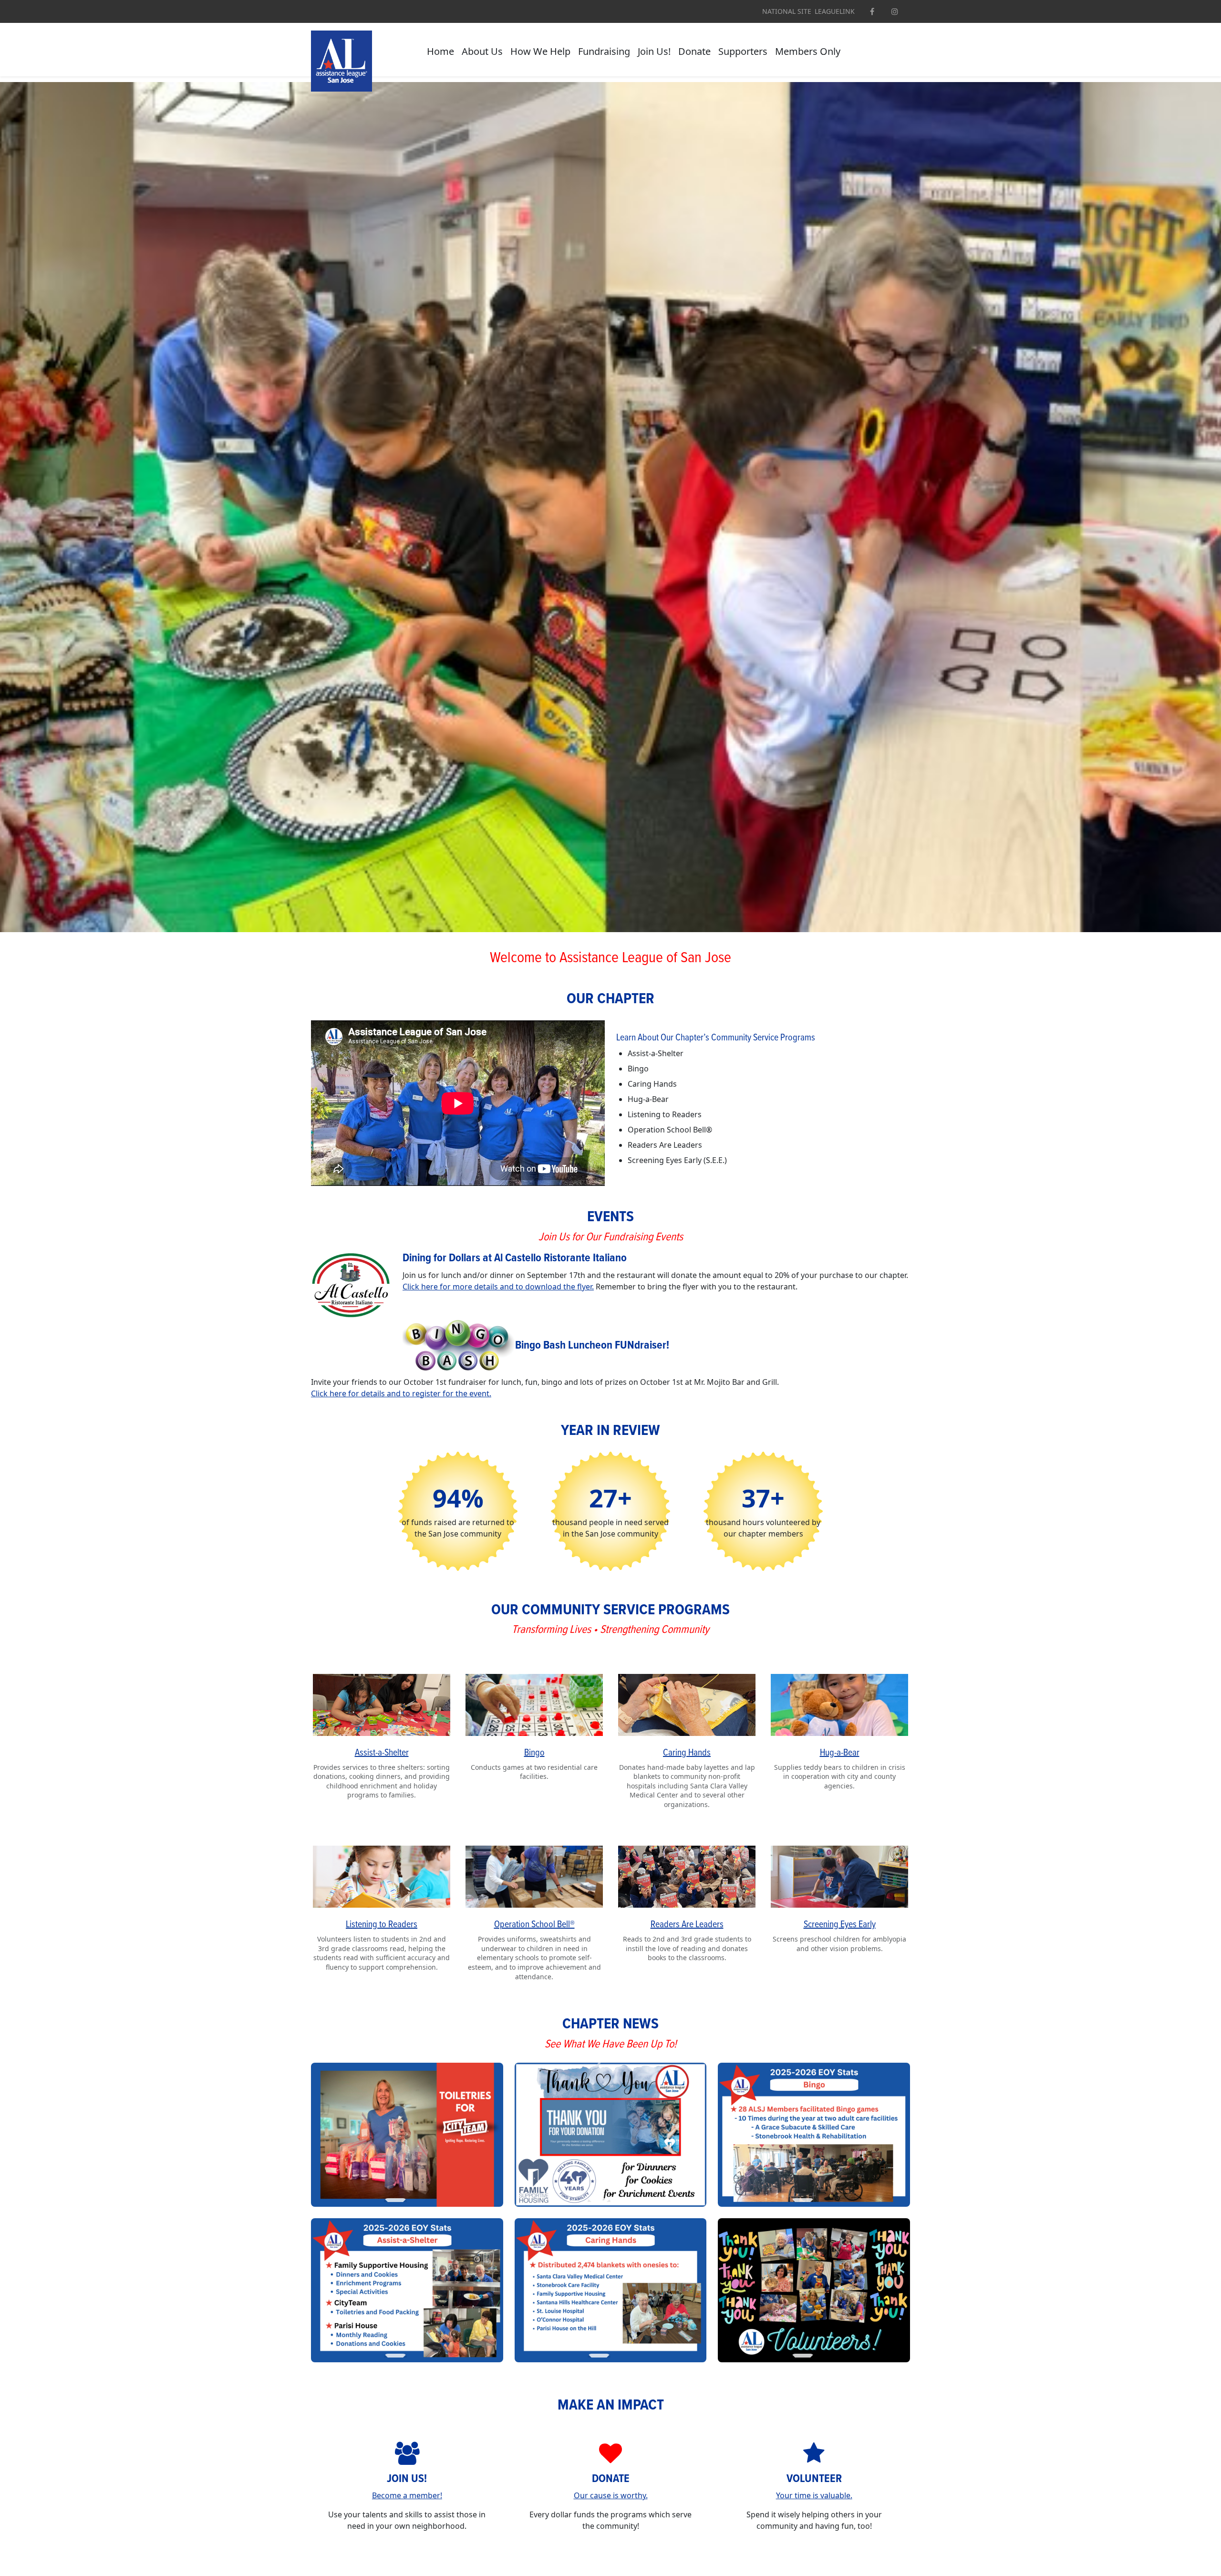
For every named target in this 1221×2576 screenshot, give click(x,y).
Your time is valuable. (814, 2495)
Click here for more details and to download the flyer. (498, 1287)
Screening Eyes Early (840, 1925)
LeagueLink (835, 11)
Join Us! (654, 51)
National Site (787, 11)
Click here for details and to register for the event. (401, 1393)
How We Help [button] (540, 51)
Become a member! (407, 2495)
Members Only (808, 51)
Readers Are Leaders (687, 1925)
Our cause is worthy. (611, 2495)
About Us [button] (482, 51)
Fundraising (604, 51)
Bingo (534, 1753)
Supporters (743, 51)
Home (440, 51)
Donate (694, 51)
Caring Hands (687, 1753)
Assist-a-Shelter (382, 1753)
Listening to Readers (382, 1925)
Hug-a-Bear (840, 1753)
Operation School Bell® (534, 1925)
